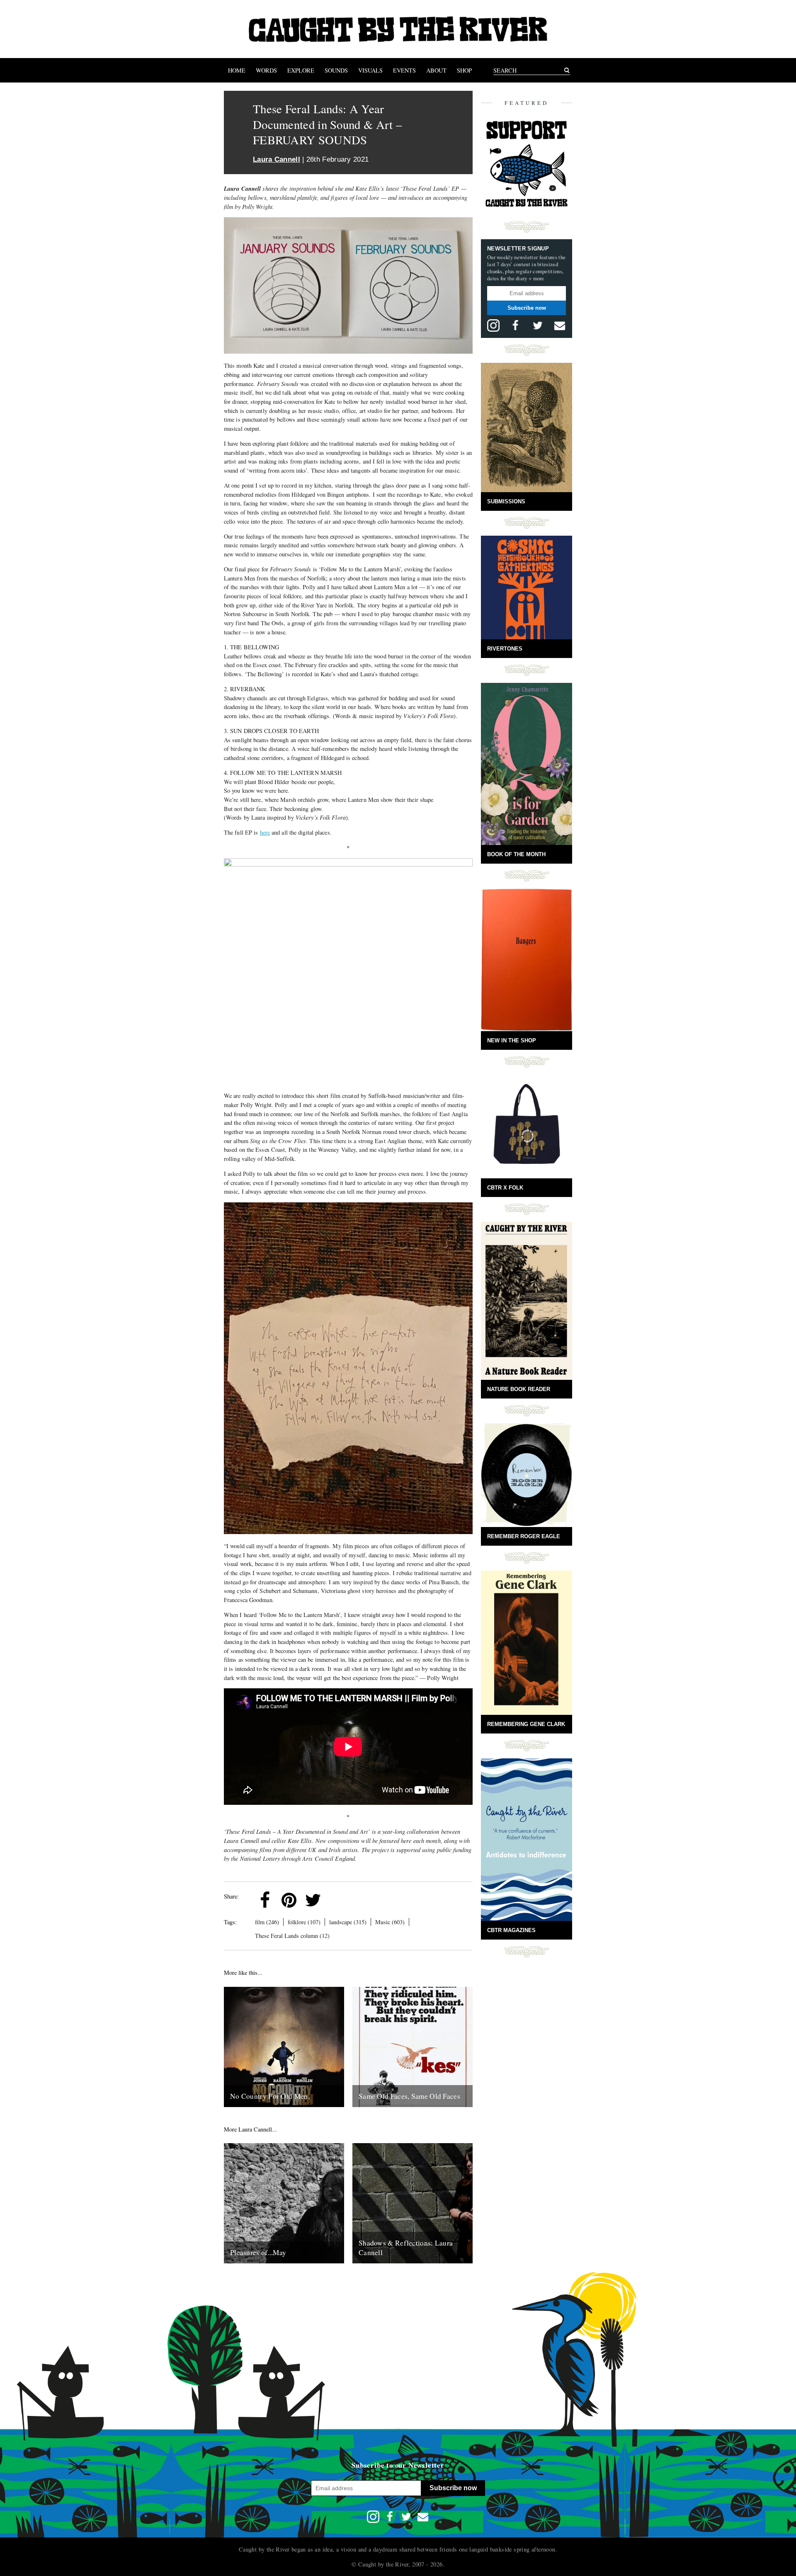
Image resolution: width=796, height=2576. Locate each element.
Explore (301, 70)
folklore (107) (304, 1922)
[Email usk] (560, 325)
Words (266, 70)
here (265, 832)
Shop (464, 70)
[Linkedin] (337, 1900)
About (436, 70)
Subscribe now (527, 308)
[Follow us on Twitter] (538, 325)
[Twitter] (313, 1900)
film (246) (267, 1922)
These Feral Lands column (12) (292, 1936)
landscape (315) (348, 1922)
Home (237, 70)
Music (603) (390, 1922)
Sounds (336, 70)
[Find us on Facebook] (515, 325)
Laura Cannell (277, 159)
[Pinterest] (289, 1900)
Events (404, 70)
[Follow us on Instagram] (493, 325)
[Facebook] (265, 1900)
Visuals (370, 70)
